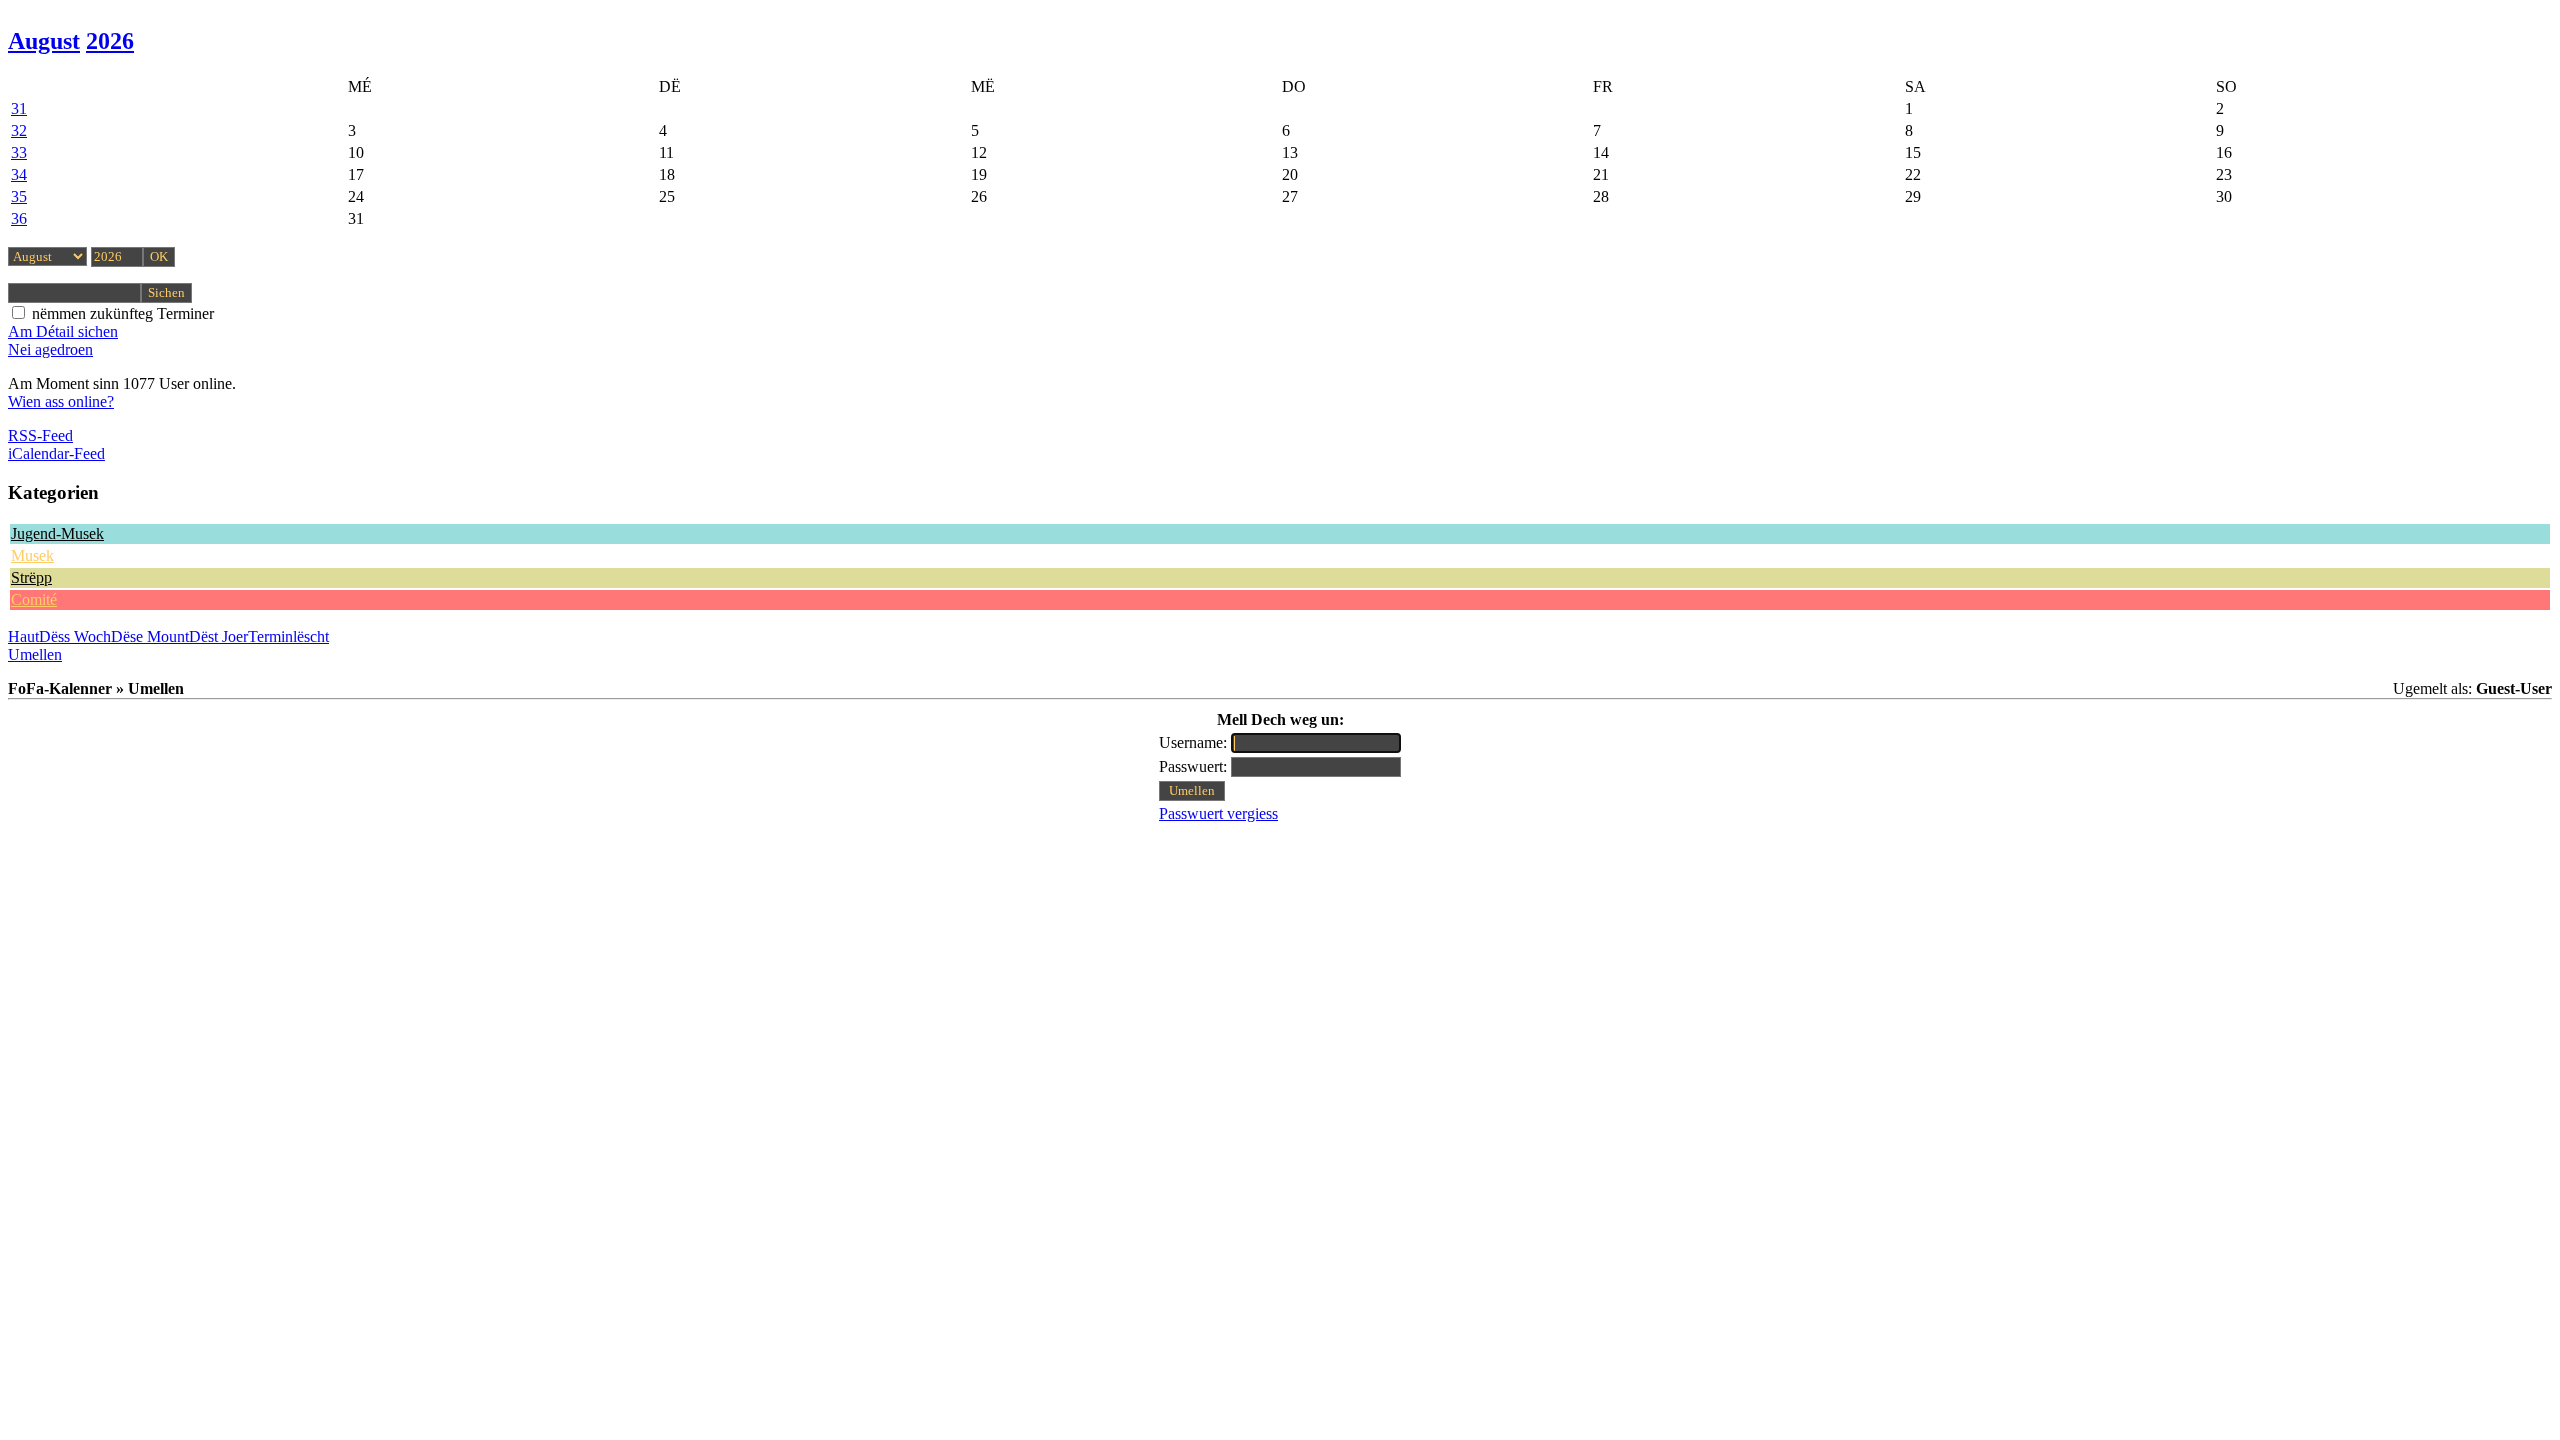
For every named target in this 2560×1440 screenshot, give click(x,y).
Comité (34, 599)
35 (19, 196)
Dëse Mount (150, 636)
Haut (23, 636)
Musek (32, 555)
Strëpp (31, 577)
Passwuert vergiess (1218, 813)
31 (19, 108)
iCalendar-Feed (56, 453)
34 (19, 174)
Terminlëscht (288, 636)
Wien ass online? (61, 401)
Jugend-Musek (57, 533)
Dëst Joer (218, 636)
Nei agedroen (50, 349)
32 (19, 130)
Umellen (35, 654)
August (44, 41)
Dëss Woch (75, 636)
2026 (110, 41)
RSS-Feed (40, 435)
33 (19, 152)
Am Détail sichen (63, 331)
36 (19, 218)
